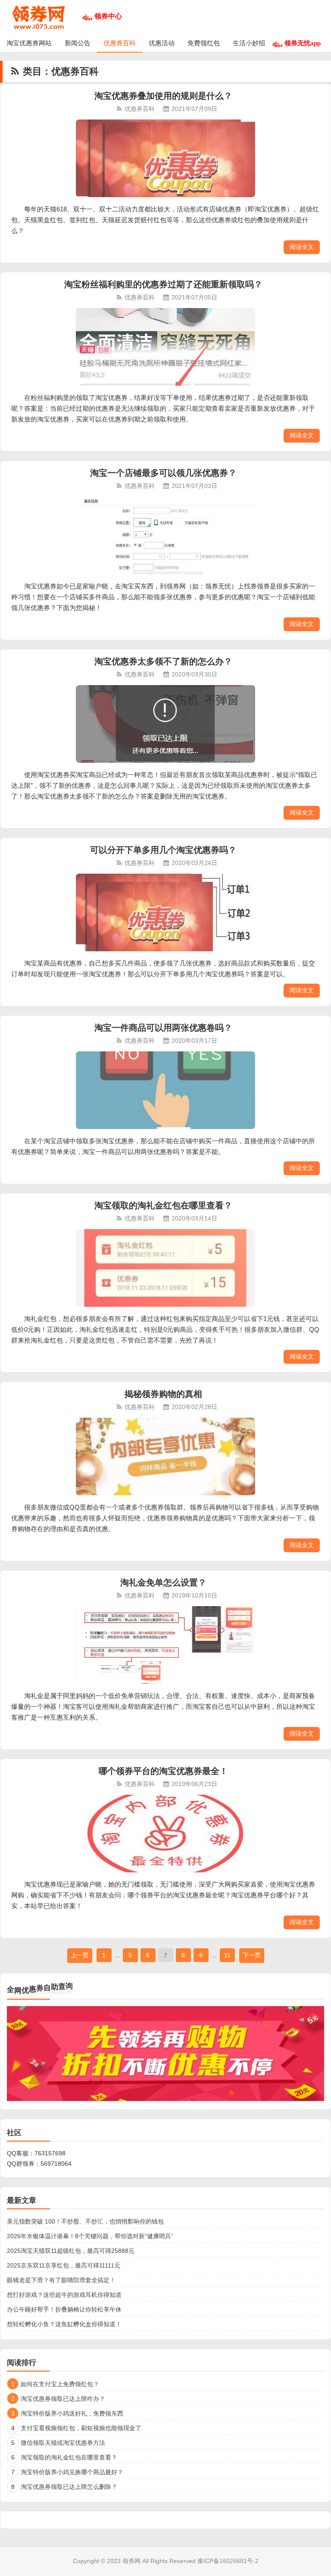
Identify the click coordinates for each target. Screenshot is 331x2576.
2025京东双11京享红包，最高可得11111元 (64, 2265)
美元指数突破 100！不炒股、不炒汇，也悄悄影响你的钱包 (85, 2221)
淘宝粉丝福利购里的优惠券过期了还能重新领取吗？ (163, 284)
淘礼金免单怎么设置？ (163, 1582)
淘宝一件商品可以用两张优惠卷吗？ (163, 1028)
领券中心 (108, 16)
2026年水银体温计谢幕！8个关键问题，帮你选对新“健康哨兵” (90, 2236)
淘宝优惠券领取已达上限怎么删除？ (69, 2487)
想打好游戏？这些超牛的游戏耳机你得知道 (64, 2295)
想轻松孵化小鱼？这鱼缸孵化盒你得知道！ (64, 2324)
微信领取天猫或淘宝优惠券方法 (63, 2443)
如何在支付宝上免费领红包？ (60, 2384)
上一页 (80, 1955)
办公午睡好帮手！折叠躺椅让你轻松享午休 (64, 2309)
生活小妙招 (249, 43)
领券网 (131, 2561)
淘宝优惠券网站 (29, 43)
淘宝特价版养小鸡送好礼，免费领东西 (72, 2413)
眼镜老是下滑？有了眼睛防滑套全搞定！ (61, 2280)
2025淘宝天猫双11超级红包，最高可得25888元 (71, 2251)
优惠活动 (162, 43)
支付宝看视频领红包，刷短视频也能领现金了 (81, 2428)
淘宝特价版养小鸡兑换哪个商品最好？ (72, 2472)
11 (227, 1955)
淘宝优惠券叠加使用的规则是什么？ (163, 96)
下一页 (252, 1955)
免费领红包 (204, 43)
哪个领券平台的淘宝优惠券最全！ (163, 1771)
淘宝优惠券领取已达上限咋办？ (63, 2399)
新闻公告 (78, 43)
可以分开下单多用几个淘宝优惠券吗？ (163, 850)
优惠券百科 (120, 43)
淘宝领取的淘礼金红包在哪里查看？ (163, 1205)
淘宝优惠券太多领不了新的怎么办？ (163, 661)
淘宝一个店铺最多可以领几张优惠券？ (163, 473)
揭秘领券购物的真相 (163, 1394)
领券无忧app (303, 43)
